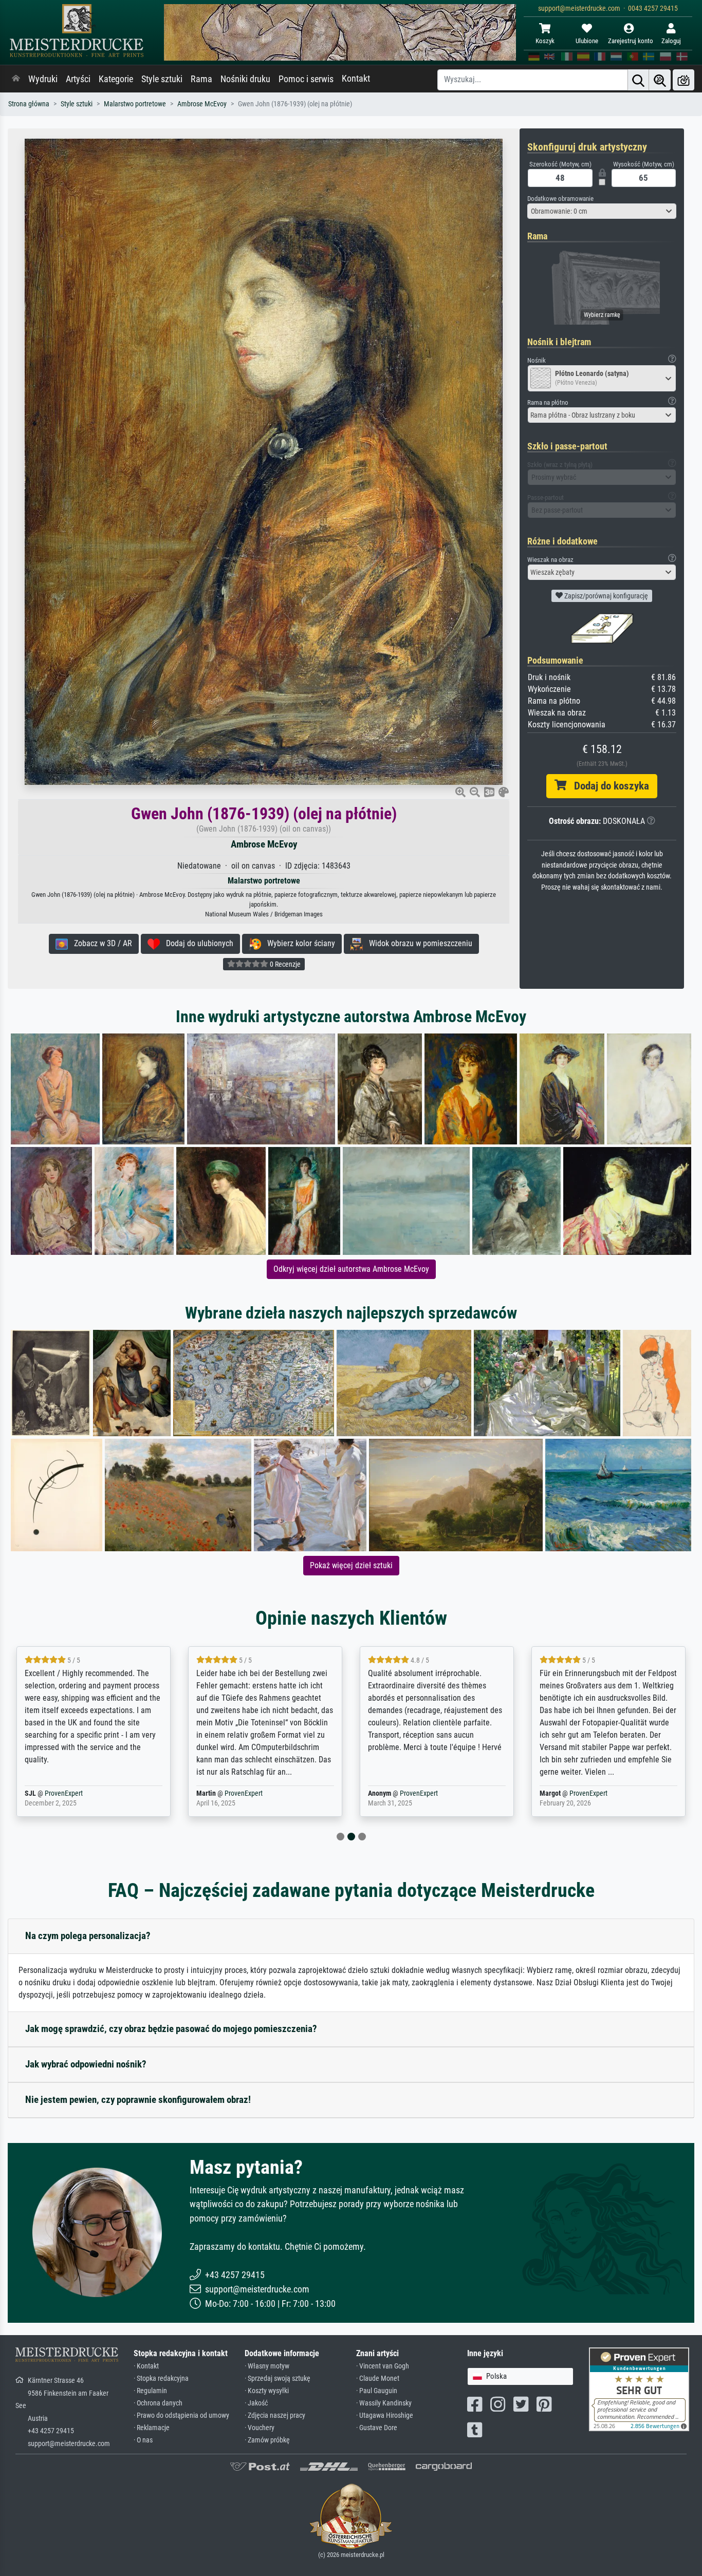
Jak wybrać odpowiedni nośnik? (86, 2064)
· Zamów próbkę (267, 2440)
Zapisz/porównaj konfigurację (605, 596)
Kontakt (356, 79)
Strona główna (29, 104)
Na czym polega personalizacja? (88, 1936)
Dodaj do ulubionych (197, 943)
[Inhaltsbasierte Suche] (660, 80)
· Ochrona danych (158, 2403)
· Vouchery (260, 2428)
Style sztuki (162, 79)
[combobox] (602, 211)
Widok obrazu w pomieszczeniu (418, 943)
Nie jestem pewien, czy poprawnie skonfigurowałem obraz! (138, 2100)
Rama (201, 79)
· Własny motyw (267, 2366)
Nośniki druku (245, 79)
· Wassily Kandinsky (384, 2403)
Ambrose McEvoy (202, 104)
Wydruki (43, 79)
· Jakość (256, 2403)
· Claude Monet (378, 2378)
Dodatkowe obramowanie (560, 199)
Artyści (78, 79)
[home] (16, 79)
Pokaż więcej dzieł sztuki (351, 1565)
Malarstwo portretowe (135, 104)
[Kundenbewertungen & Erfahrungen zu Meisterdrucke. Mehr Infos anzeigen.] (639, 2389)
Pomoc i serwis (306, 79)
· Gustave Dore (377, 2428)
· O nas (143, 2440)
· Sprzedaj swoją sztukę (278, 2378)
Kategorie (116, 79)
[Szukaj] (638, 80)
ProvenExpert (80, 1793)
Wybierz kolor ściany (298, 943)
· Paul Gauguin (377, 2391)
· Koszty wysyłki (267, 2391)
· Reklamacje (152, 2428)
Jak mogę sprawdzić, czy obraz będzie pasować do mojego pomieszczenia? (171, 2029)
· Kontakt (146, 2366)
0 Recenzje (284, 964)
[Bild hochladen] (683, 80)
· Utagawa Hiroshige (385, 2415)
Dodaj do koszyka (608, 786)
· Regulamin (150, 2391)
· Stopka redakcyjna (161, 2378)
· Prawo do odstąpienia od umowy (181, 2415)
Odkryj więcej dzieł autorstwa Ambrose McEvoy (351, 1269)
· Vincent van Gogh (383, 2366)
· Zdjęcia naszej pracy (275, 2415)
